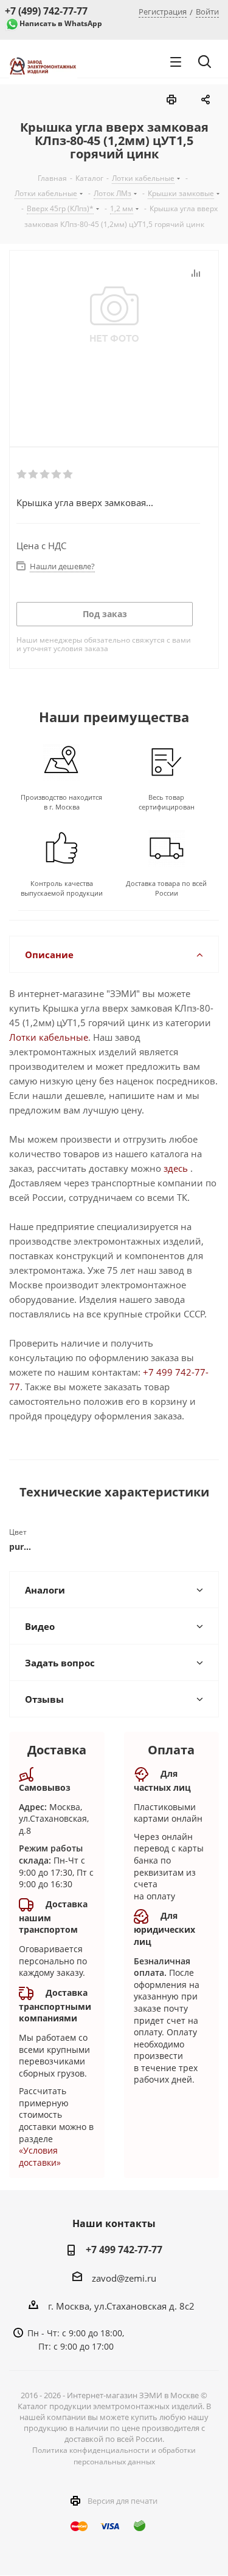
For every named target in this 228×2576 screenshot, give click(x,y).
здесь (176, 1168)
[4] (57, 475)
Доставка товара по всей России (166, 888)
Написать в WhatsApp (61, 23)
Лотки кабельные (49, 1037)
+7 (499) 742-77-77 (46, 11)
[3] (45, 475)
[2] (34, 475)
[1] (22, 475)
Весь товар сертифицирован (167, 802)
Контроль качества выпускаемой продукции (62, 888)
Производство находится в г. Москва (61, 802)
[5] (68, 475)
